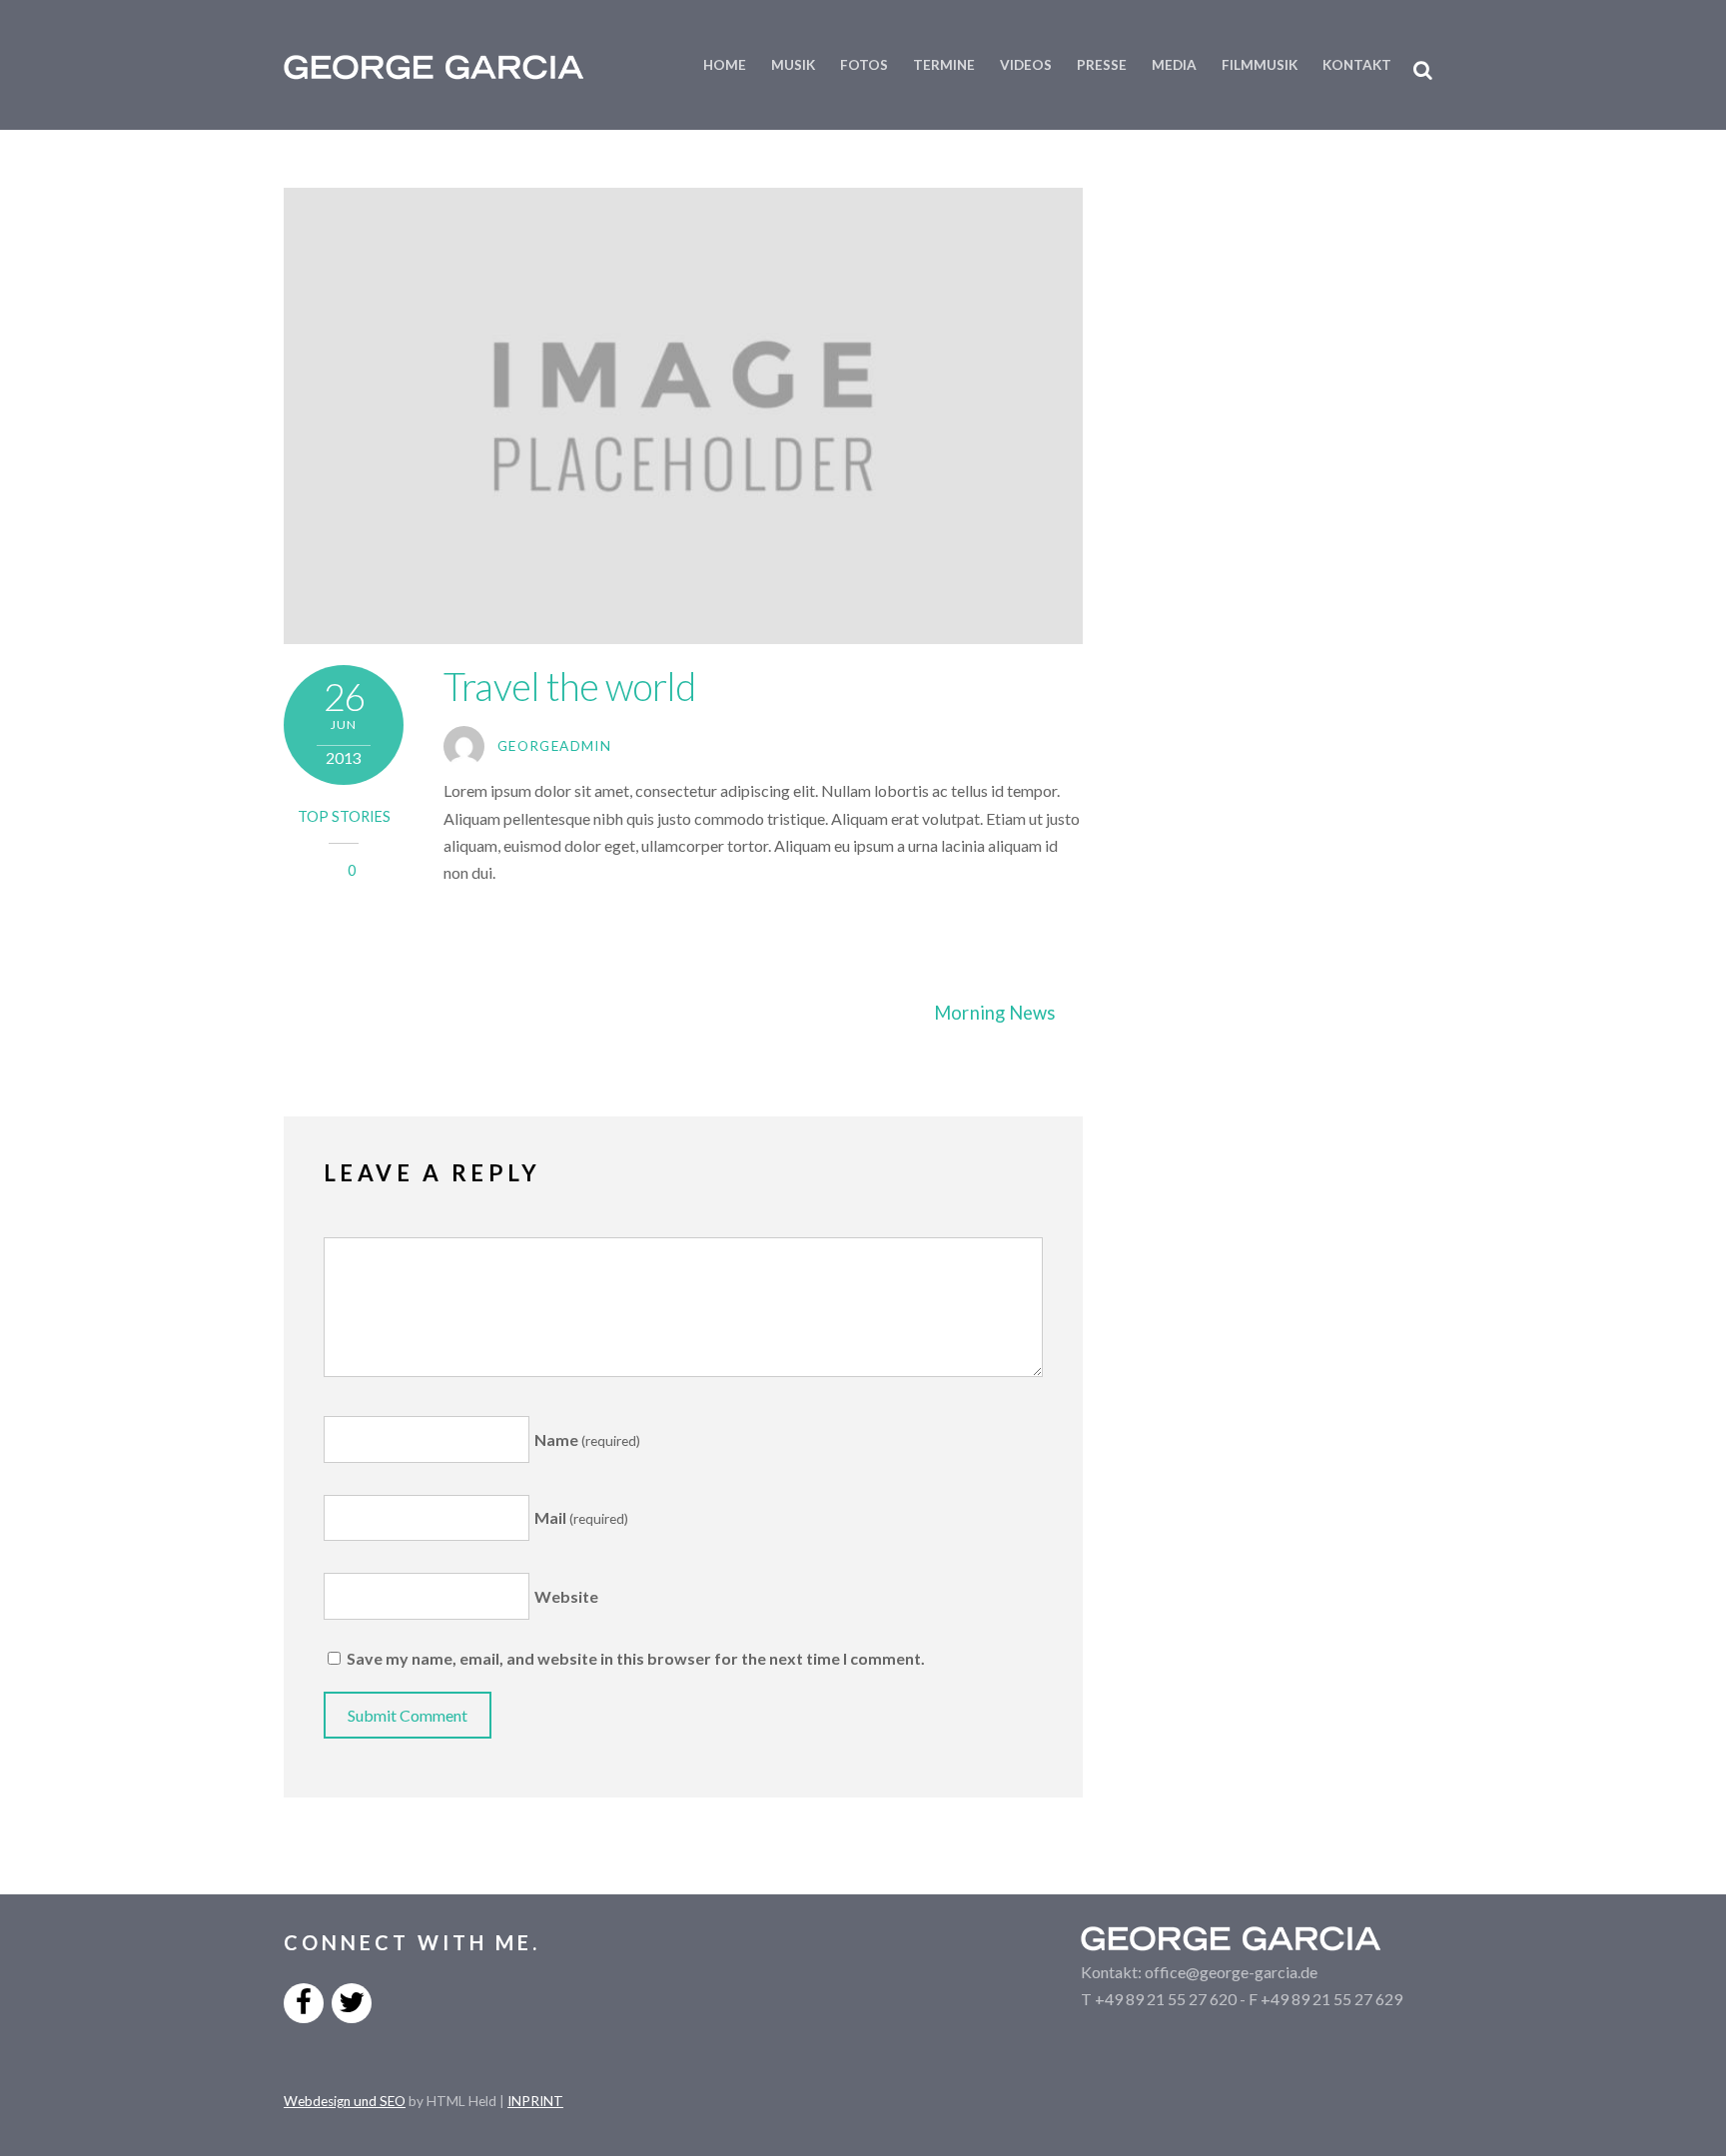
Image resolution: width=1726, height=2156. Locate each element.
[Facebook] (304, 2001)
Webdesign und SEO (345, 2101)
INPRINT (535, 2101)
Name (587, 1439)
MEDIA (1174, 65)
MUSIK (793, 65)
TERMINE (944, 65)
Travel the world (570, 686)
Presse (1102, 65)
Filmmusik (1260, 65)
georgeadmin (554, 746)
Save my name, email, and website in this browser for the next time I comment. (636, 1658)
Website (566, 1596)
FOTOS (864, 65)
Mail (581, 1517)
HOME (725, 65)
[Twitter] (352, 2001)
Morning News (994, 1013)
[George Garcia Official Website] (433, 67)
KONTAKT (1357, 65)
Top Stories (344, 816)
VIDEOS (1026, 65)
